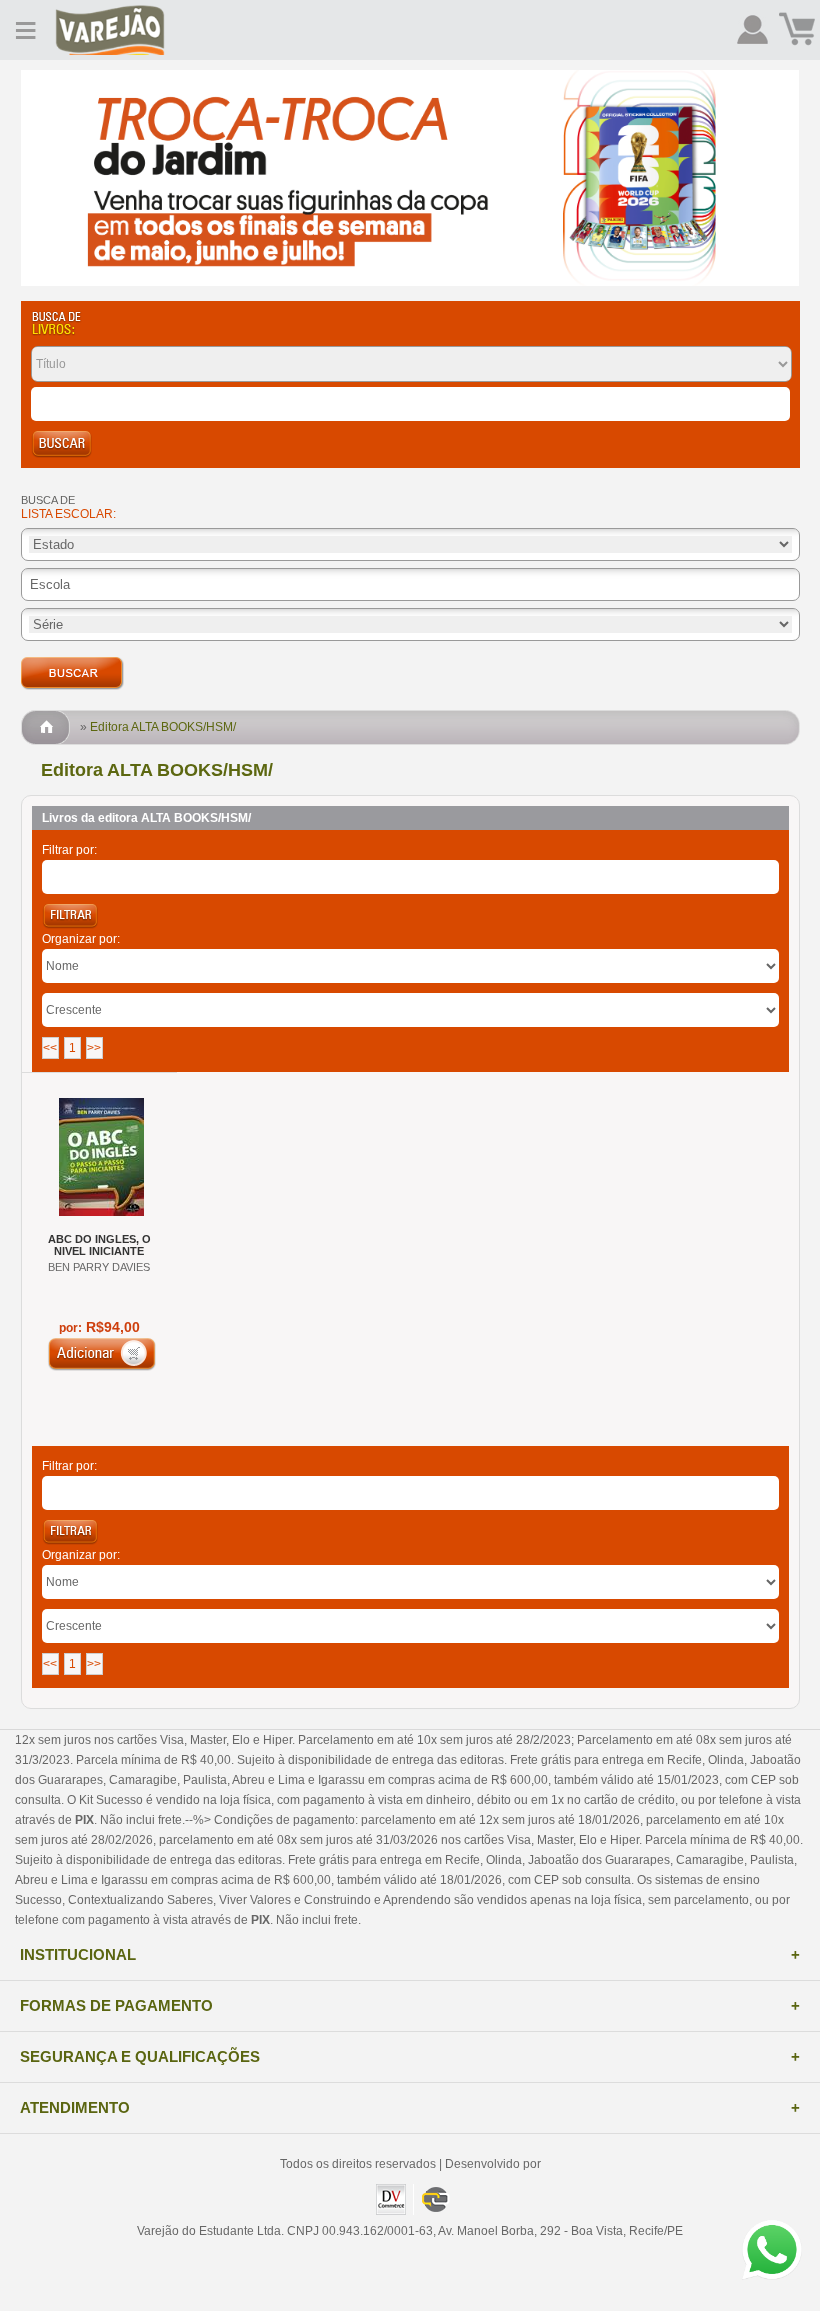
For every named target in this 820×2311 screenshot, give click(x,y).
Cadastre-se (752, 30)
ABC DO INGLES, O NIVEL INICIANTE (99, 1245)
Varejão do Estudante (110, 30)
